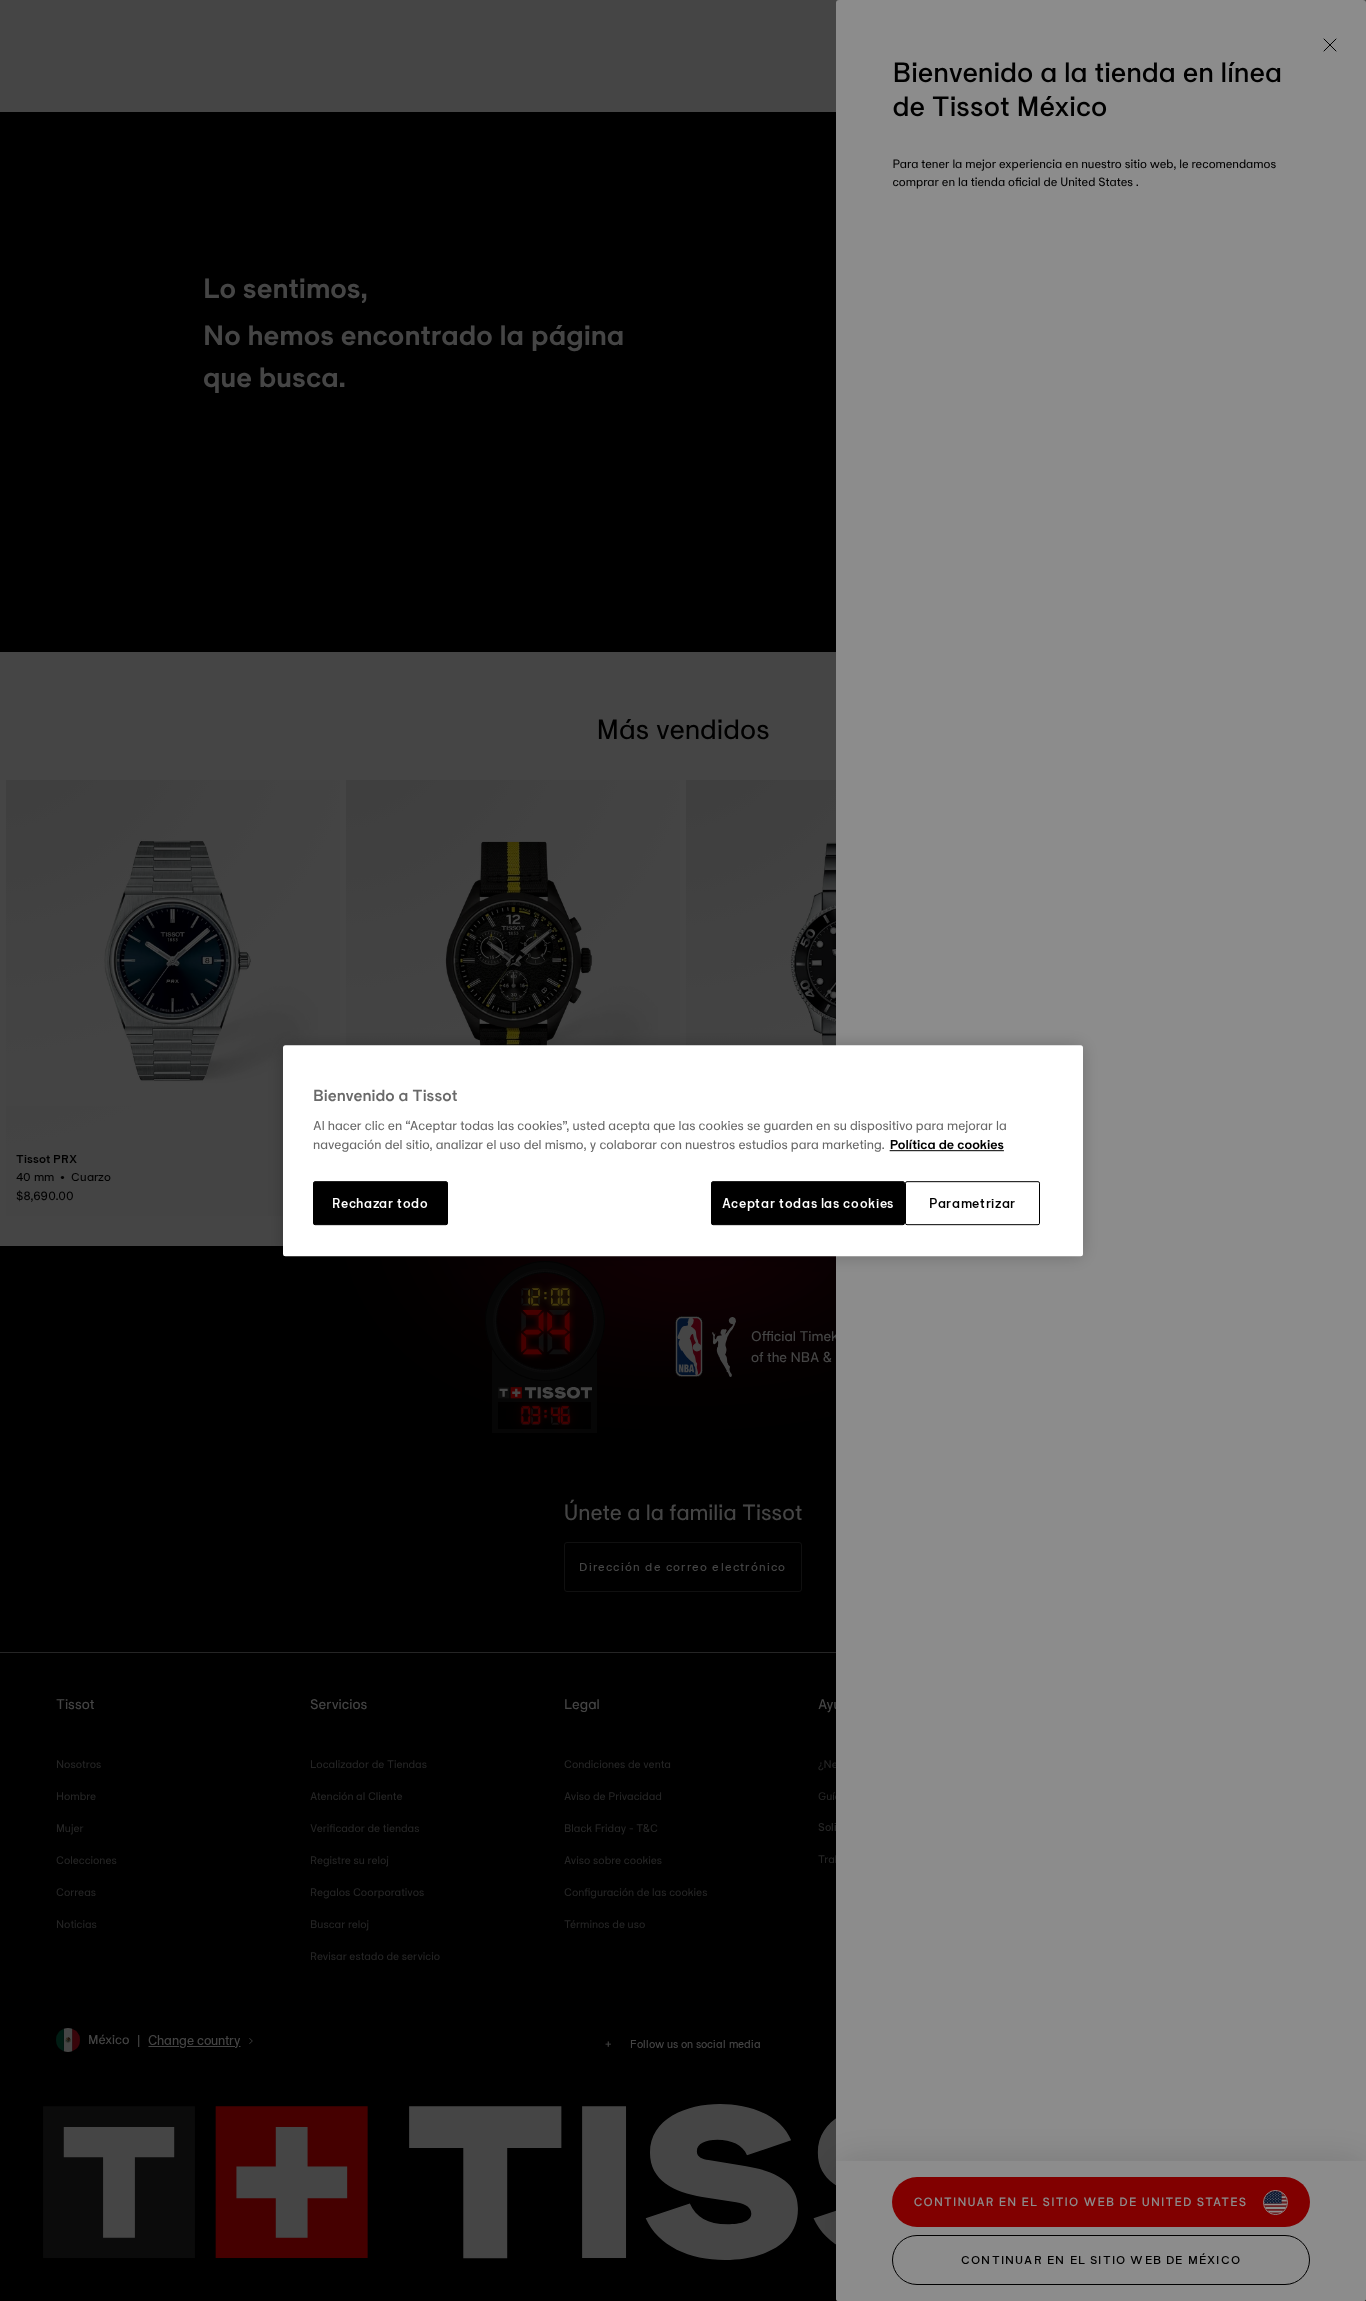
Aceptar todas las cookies (808, 1203)
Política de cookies (947, 1146)
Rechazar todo (380, 1203)
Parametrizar (972, 1203)
